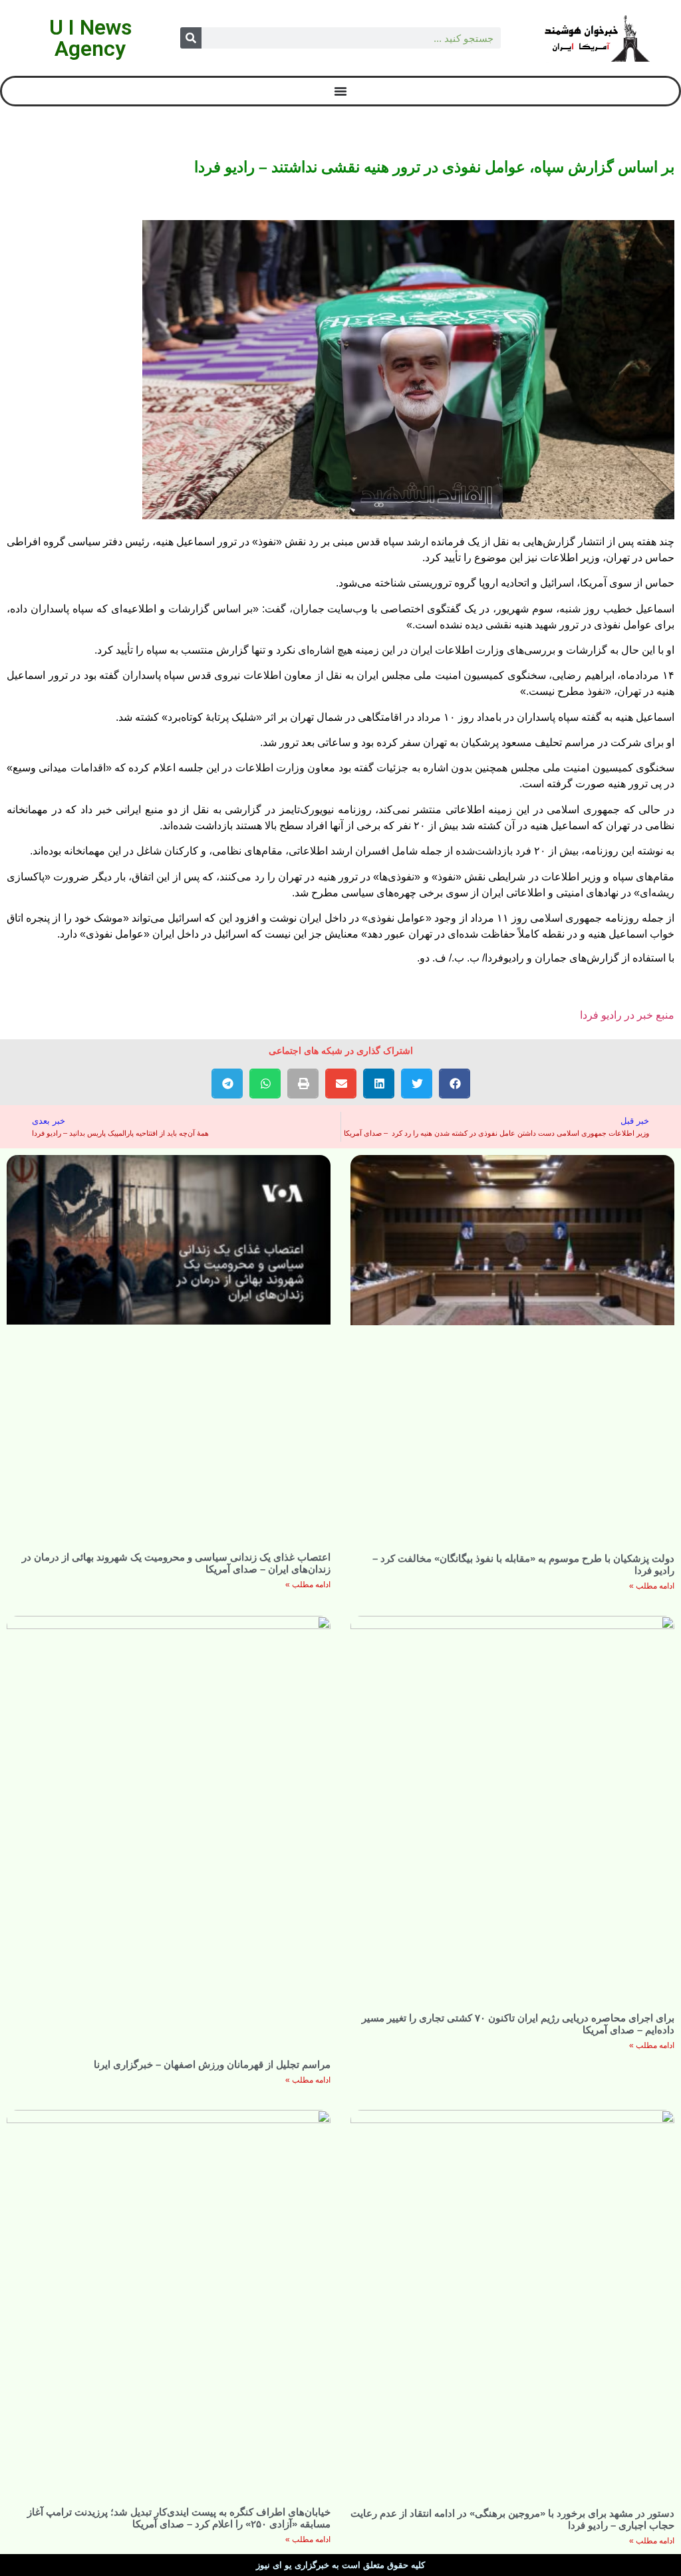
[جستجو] (191, 38)
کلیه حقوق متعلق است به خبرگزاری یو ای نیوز (340, 2565)
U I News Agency (90, 38)
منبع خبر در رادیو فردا (627, 1015)
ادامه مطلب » (652, 1586)
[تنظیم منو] (340, 91)
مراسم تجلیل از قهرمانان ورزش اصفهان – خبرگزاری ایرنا (212, 2064)
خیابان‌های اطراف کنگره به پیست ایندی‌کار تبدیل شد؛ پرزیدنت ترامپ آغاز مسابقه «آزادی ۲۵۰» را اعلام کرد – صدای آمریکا (179, 2518)
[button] (455, 1084)
